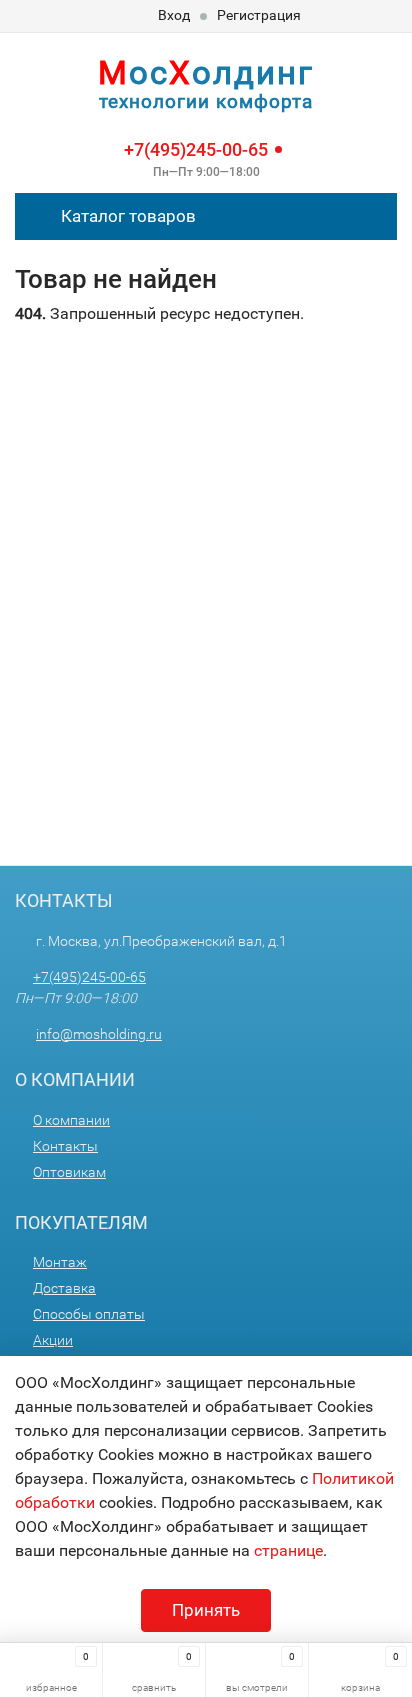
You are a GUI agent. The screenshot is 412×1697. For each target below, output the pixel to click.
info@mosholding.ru (99, 1034)
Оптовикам (69, 1172)
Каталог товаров (126, 216)
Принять (206, 1610)
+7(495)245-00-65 (196, 149)
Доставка (64, 1288)
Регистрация (259, 15)
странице (288, 1550)
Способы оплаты (89, 1314)
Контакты (65, 1146)
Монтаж (60, 1262)
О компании (71, 1120)
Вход (174, 15)
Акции (53, 1340)
